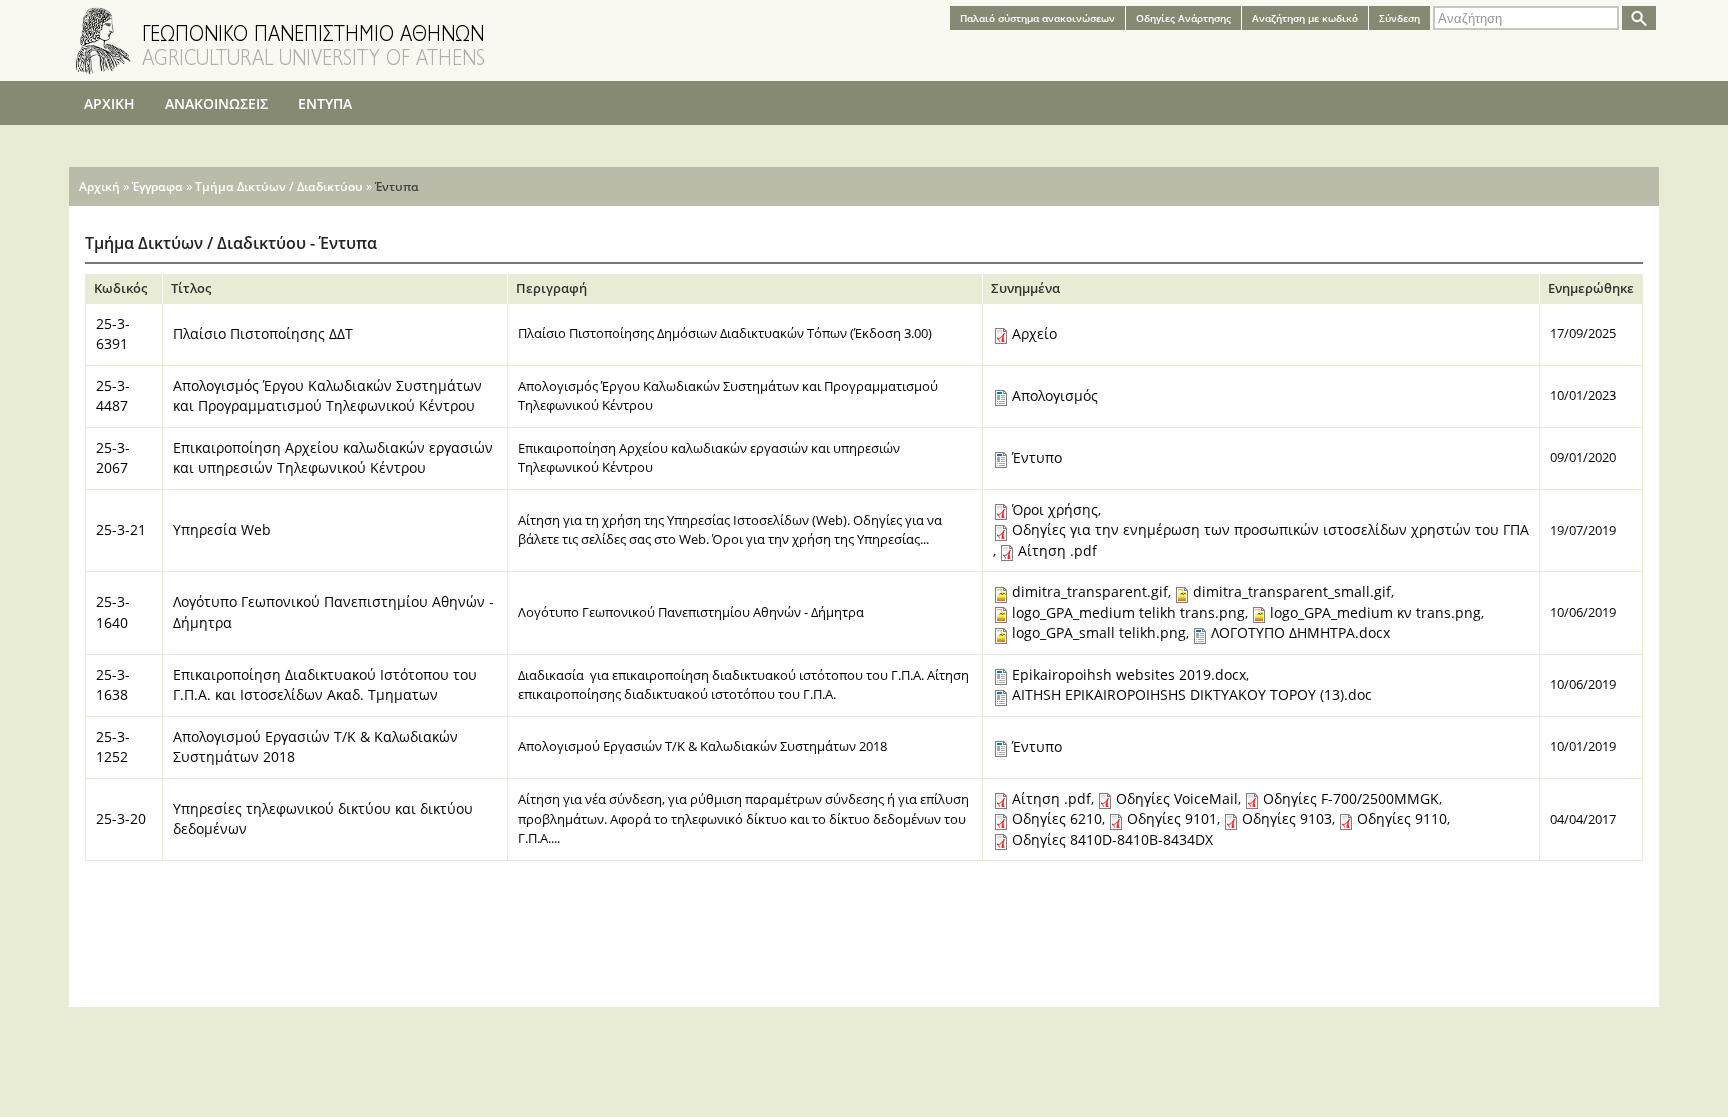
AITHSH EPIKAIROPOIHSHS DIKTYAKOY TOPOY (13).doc (1192, 694)
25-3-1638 (113, 685)
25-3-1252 (113, 747)
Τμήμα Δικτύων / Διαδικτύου (279, 186)
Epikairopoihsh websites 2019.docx (1129, 674)
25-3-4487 (113, 396)
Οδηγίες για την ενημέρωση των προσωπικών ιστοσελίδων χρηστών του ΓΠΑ (1270, 529)
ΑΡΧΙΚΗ (109, 103)
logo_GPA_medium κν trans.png (1375, 612)
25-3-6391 (113, 334)
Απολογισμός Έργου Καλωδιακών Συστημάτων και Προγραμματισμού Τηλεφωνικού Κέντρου (327, 396)
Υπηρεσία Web (222, 529)
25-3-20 (121, 818)
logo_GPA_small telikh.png (1099, 632)
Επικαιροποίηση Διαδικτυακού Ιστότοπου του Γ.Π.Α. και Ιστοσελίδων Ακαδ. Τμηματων (325, 685)
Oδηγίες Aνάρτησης (1183, 18)
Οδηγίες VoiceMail (1177, 798)
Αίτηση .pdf (1057, 550)
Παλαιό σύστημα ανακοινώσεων (1037, 18)
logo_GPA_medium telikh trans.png (1128, 612)
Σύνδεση (1399, 18)
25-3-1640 (113, 612)
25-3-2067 (113, 458)
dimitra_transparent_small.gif (1292, 591)
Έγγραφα (157, 186)
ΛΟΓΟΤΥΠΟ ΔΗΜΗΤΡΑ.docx (1300, 632)
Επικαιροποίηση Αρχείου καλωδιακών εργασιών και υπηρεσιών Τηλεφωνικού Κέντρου (333, 458)
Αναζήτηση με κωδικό (1305, 18)
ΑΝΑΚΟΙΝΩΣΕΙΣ (216, 103)
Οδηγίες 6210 (1057, 818)
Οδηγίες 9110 (1402, 818)
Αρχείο (1034, 333)
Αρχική (99, 186)
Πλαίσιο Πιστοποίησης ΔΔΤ (263, 333)
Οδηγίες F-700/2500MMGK (1351, 798)
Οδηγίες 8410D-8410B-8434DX (1112, 839)
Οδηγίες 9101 (1172, 818)
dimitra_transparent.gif (1090, 591)
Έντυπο (1037, 457)
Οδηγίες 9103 (1287, 818)
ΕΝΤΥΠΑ (325, 103)
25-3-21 (121, 529)
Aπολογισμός (1055, 395)
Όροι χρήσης (1055, 509)
